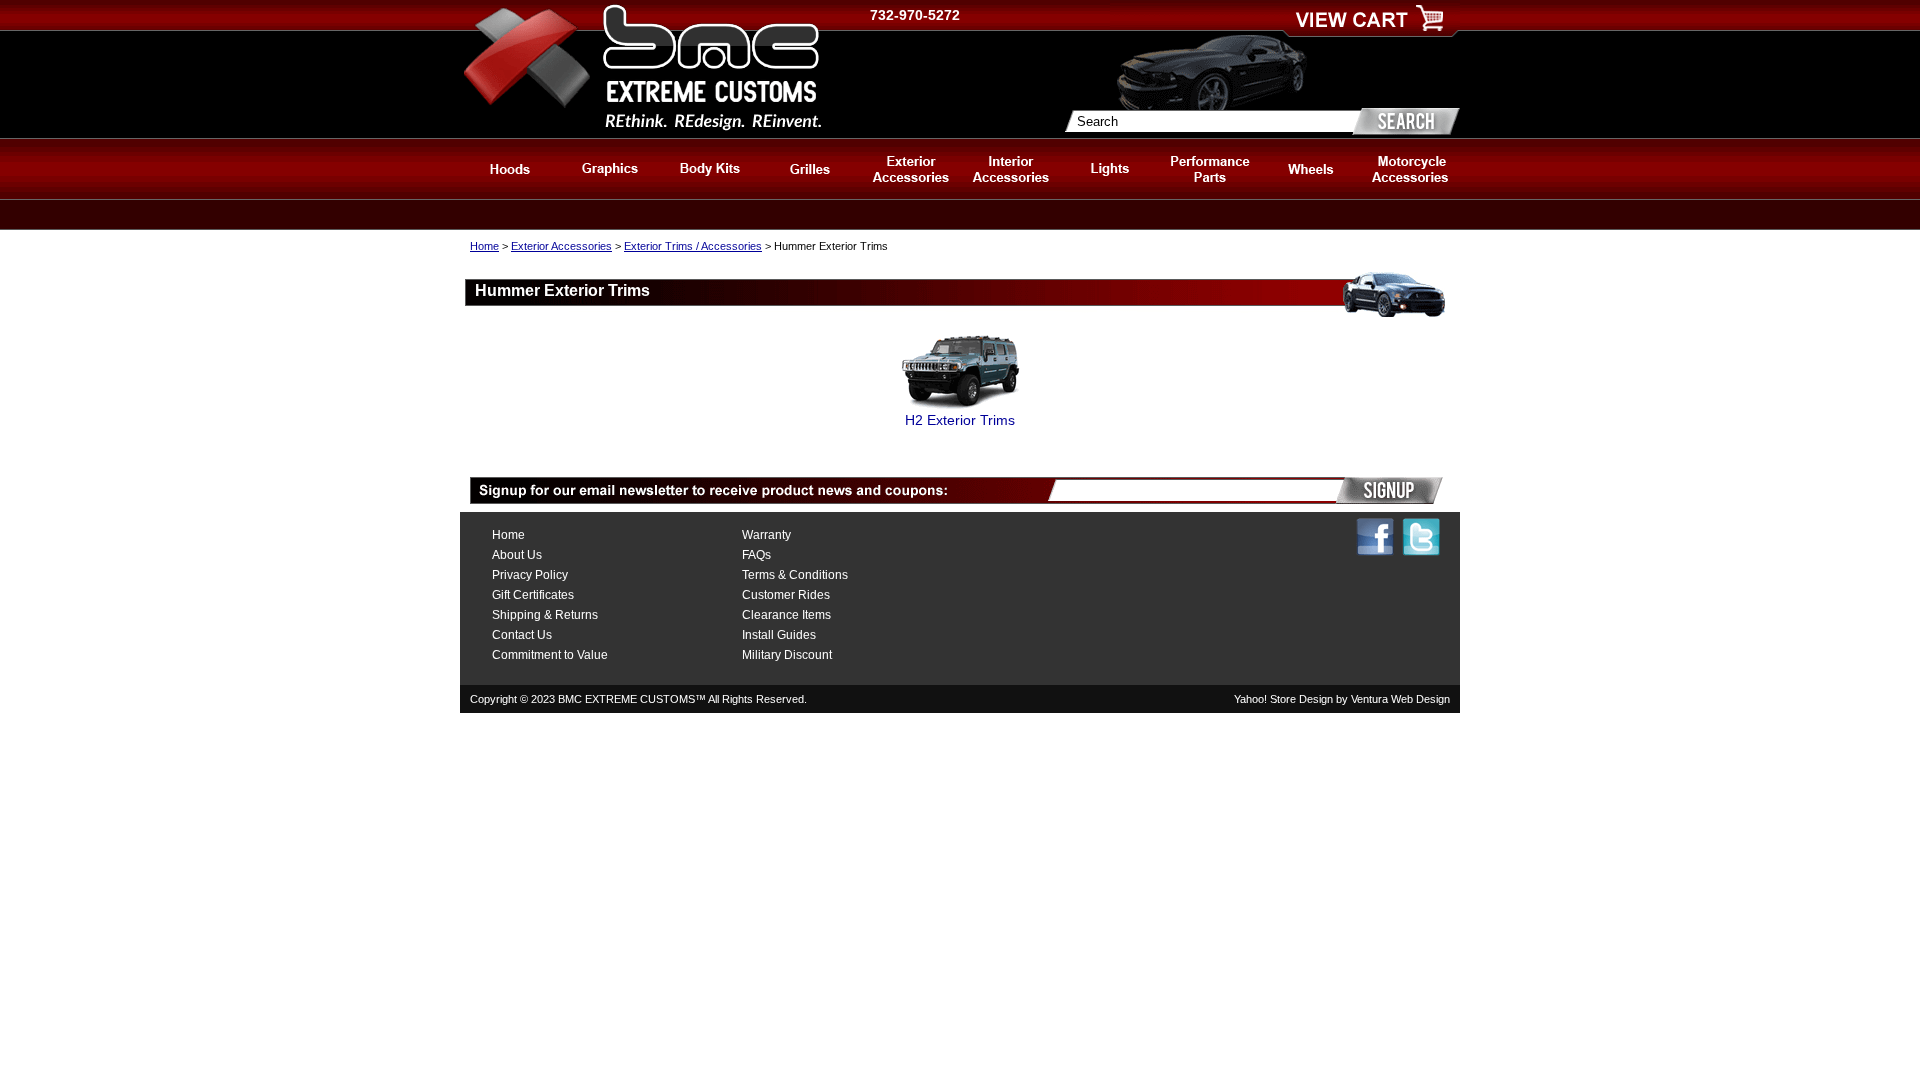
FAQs (756, 555)
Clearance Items (786, 615)
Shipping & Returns (545, 615)
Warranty (766, 535)
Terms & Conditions (795, 575)
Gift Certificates (533, 595)
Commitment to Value (550, 655)
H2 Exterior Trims (960, 420)
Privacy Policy (530, 575)
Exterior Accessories (561, 246)
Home (484, 246)
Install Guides (779, 635)
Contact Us (522, 635)
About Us (517, 555)
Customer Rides (786, 595)
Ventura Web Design (1400, 699)
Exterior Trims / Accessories (693, 246)
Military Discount (787, 655)
